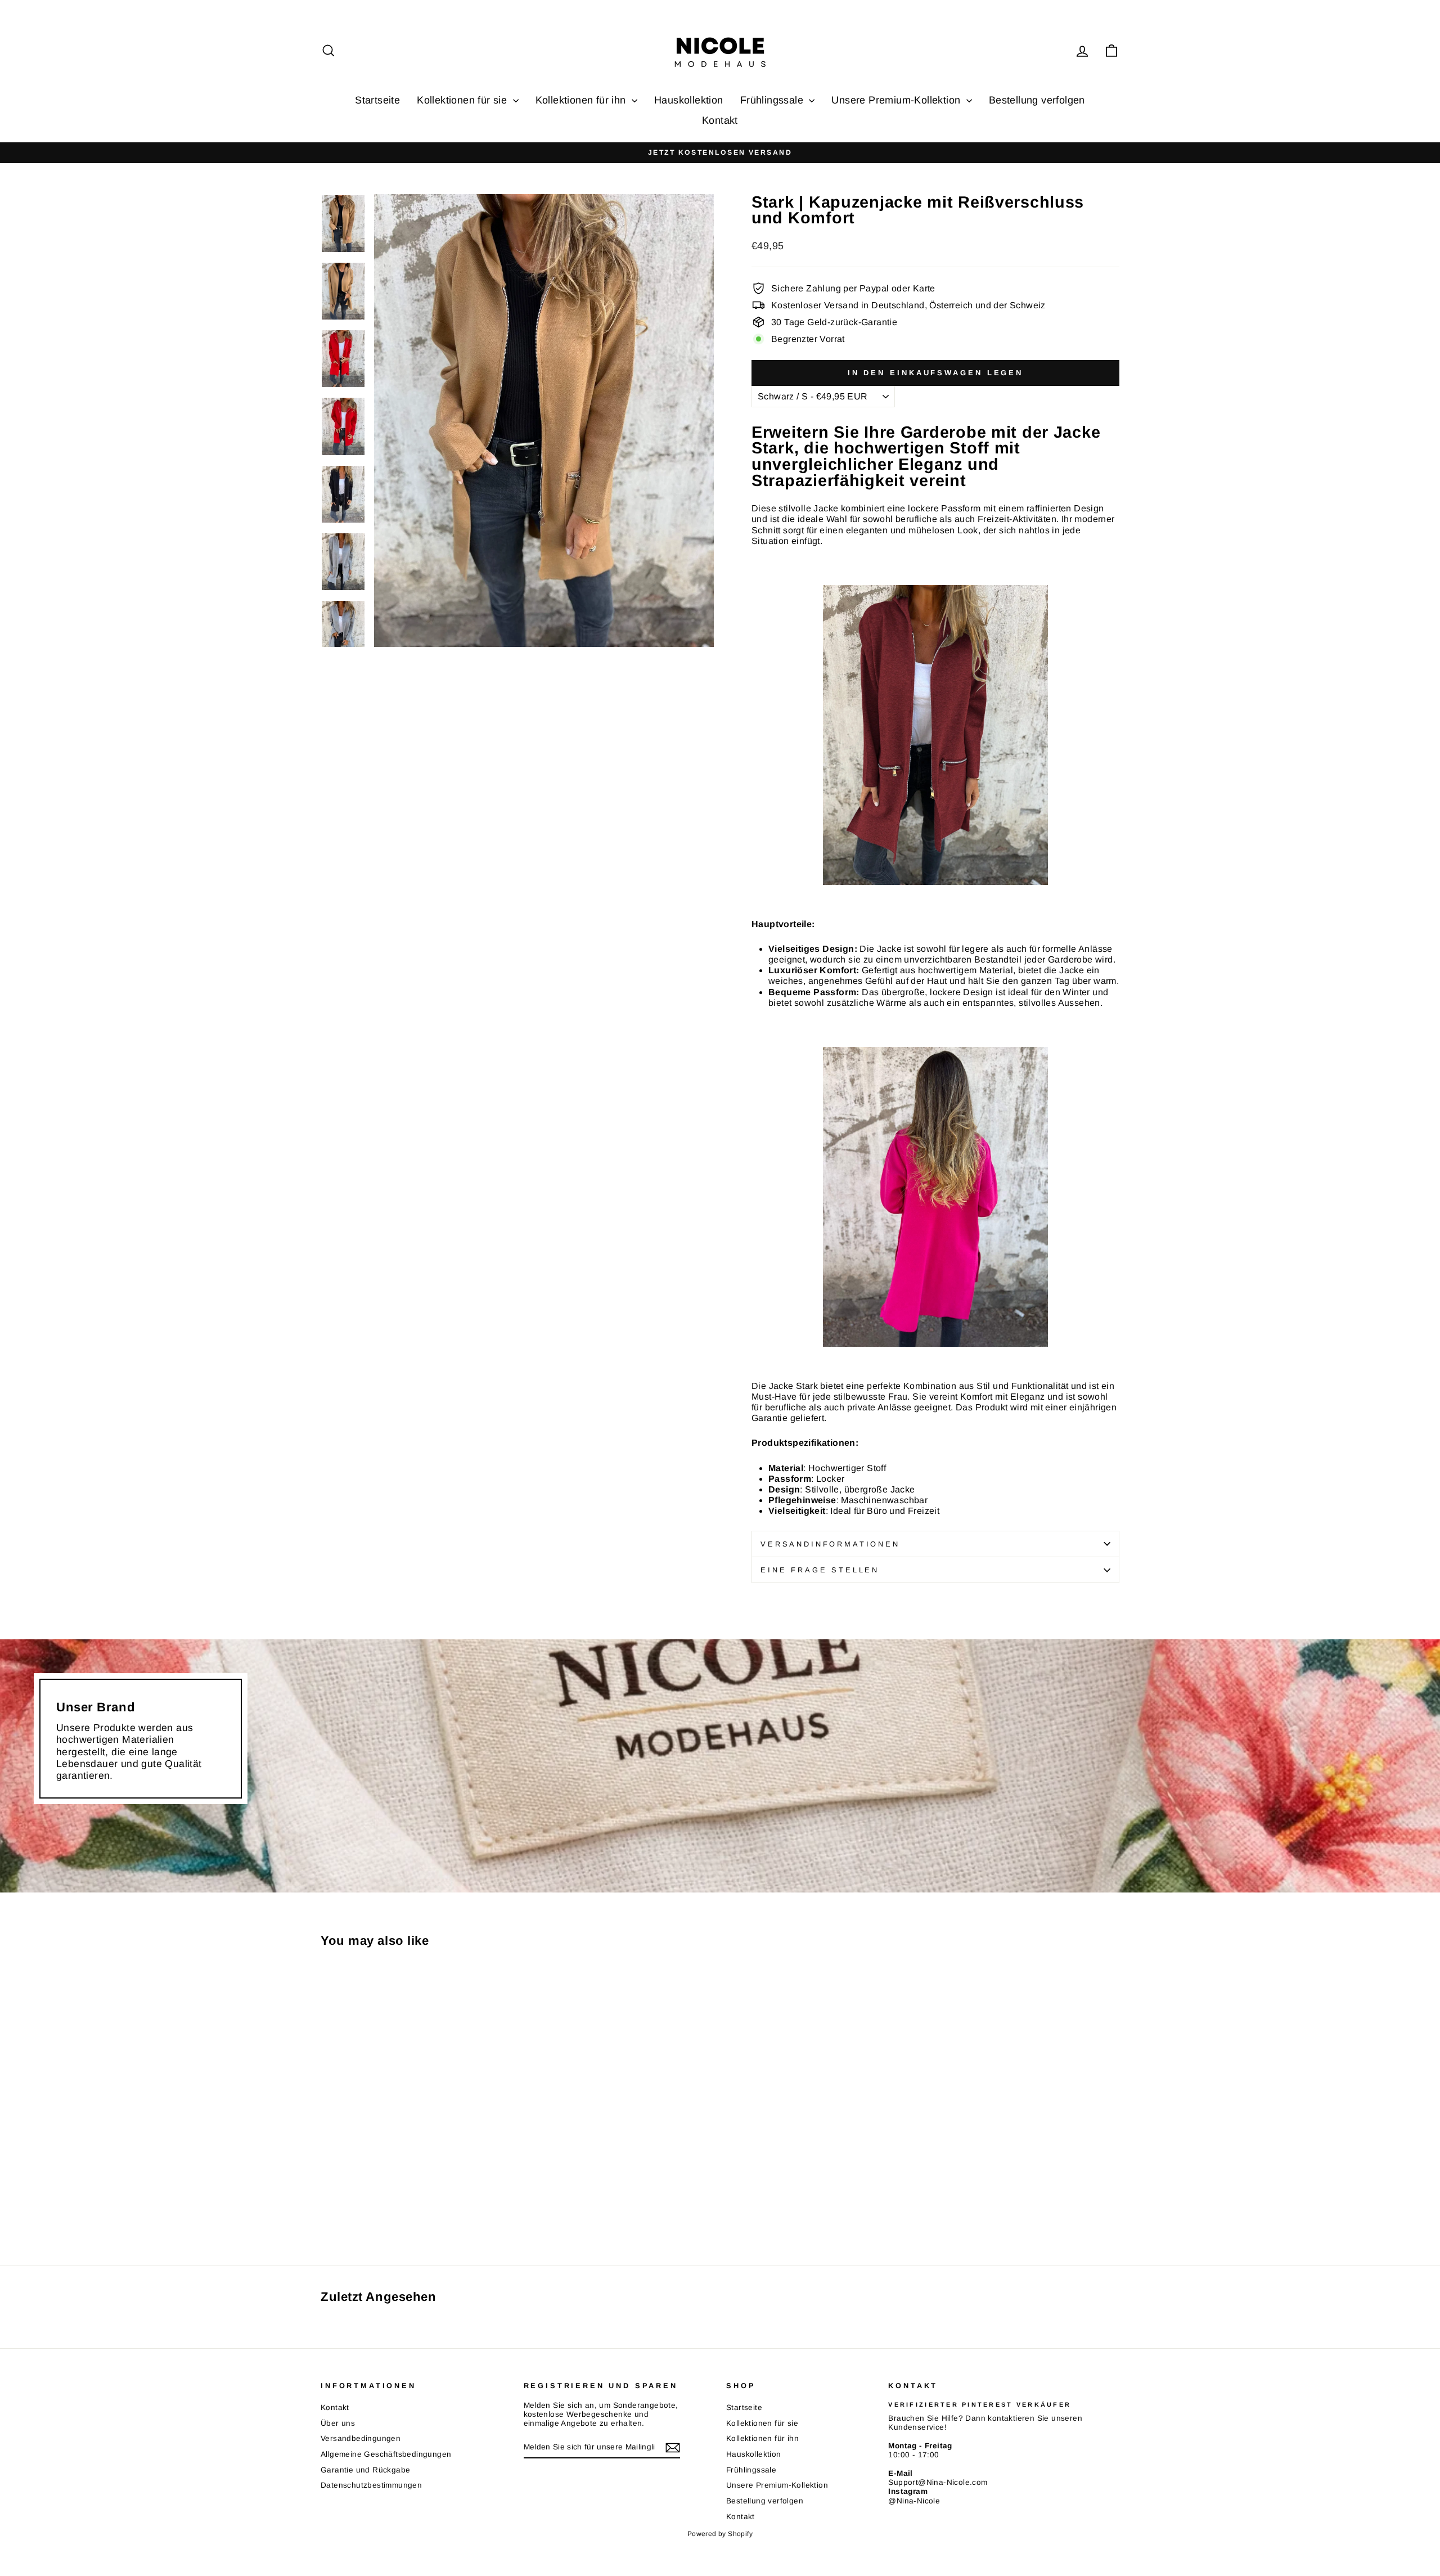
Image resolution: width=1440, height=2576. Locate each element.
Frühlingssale (773, 100)
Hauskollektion (689, 100)
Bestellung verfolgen (1037, 100)
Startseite (377, 100)
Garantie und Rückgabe (365, 2470)
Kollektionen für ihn (582, 100)
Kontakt (720, 120)
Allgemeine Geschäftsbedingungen (386, 2454)
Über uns (338, 2423)
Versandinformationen (830, 1544)
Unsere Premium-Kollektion (897, 100)
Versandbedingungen (361, 2438)
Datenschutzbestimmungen (371, 2485)
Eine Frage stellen (820, 1570)
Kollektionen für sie (463, 100)
